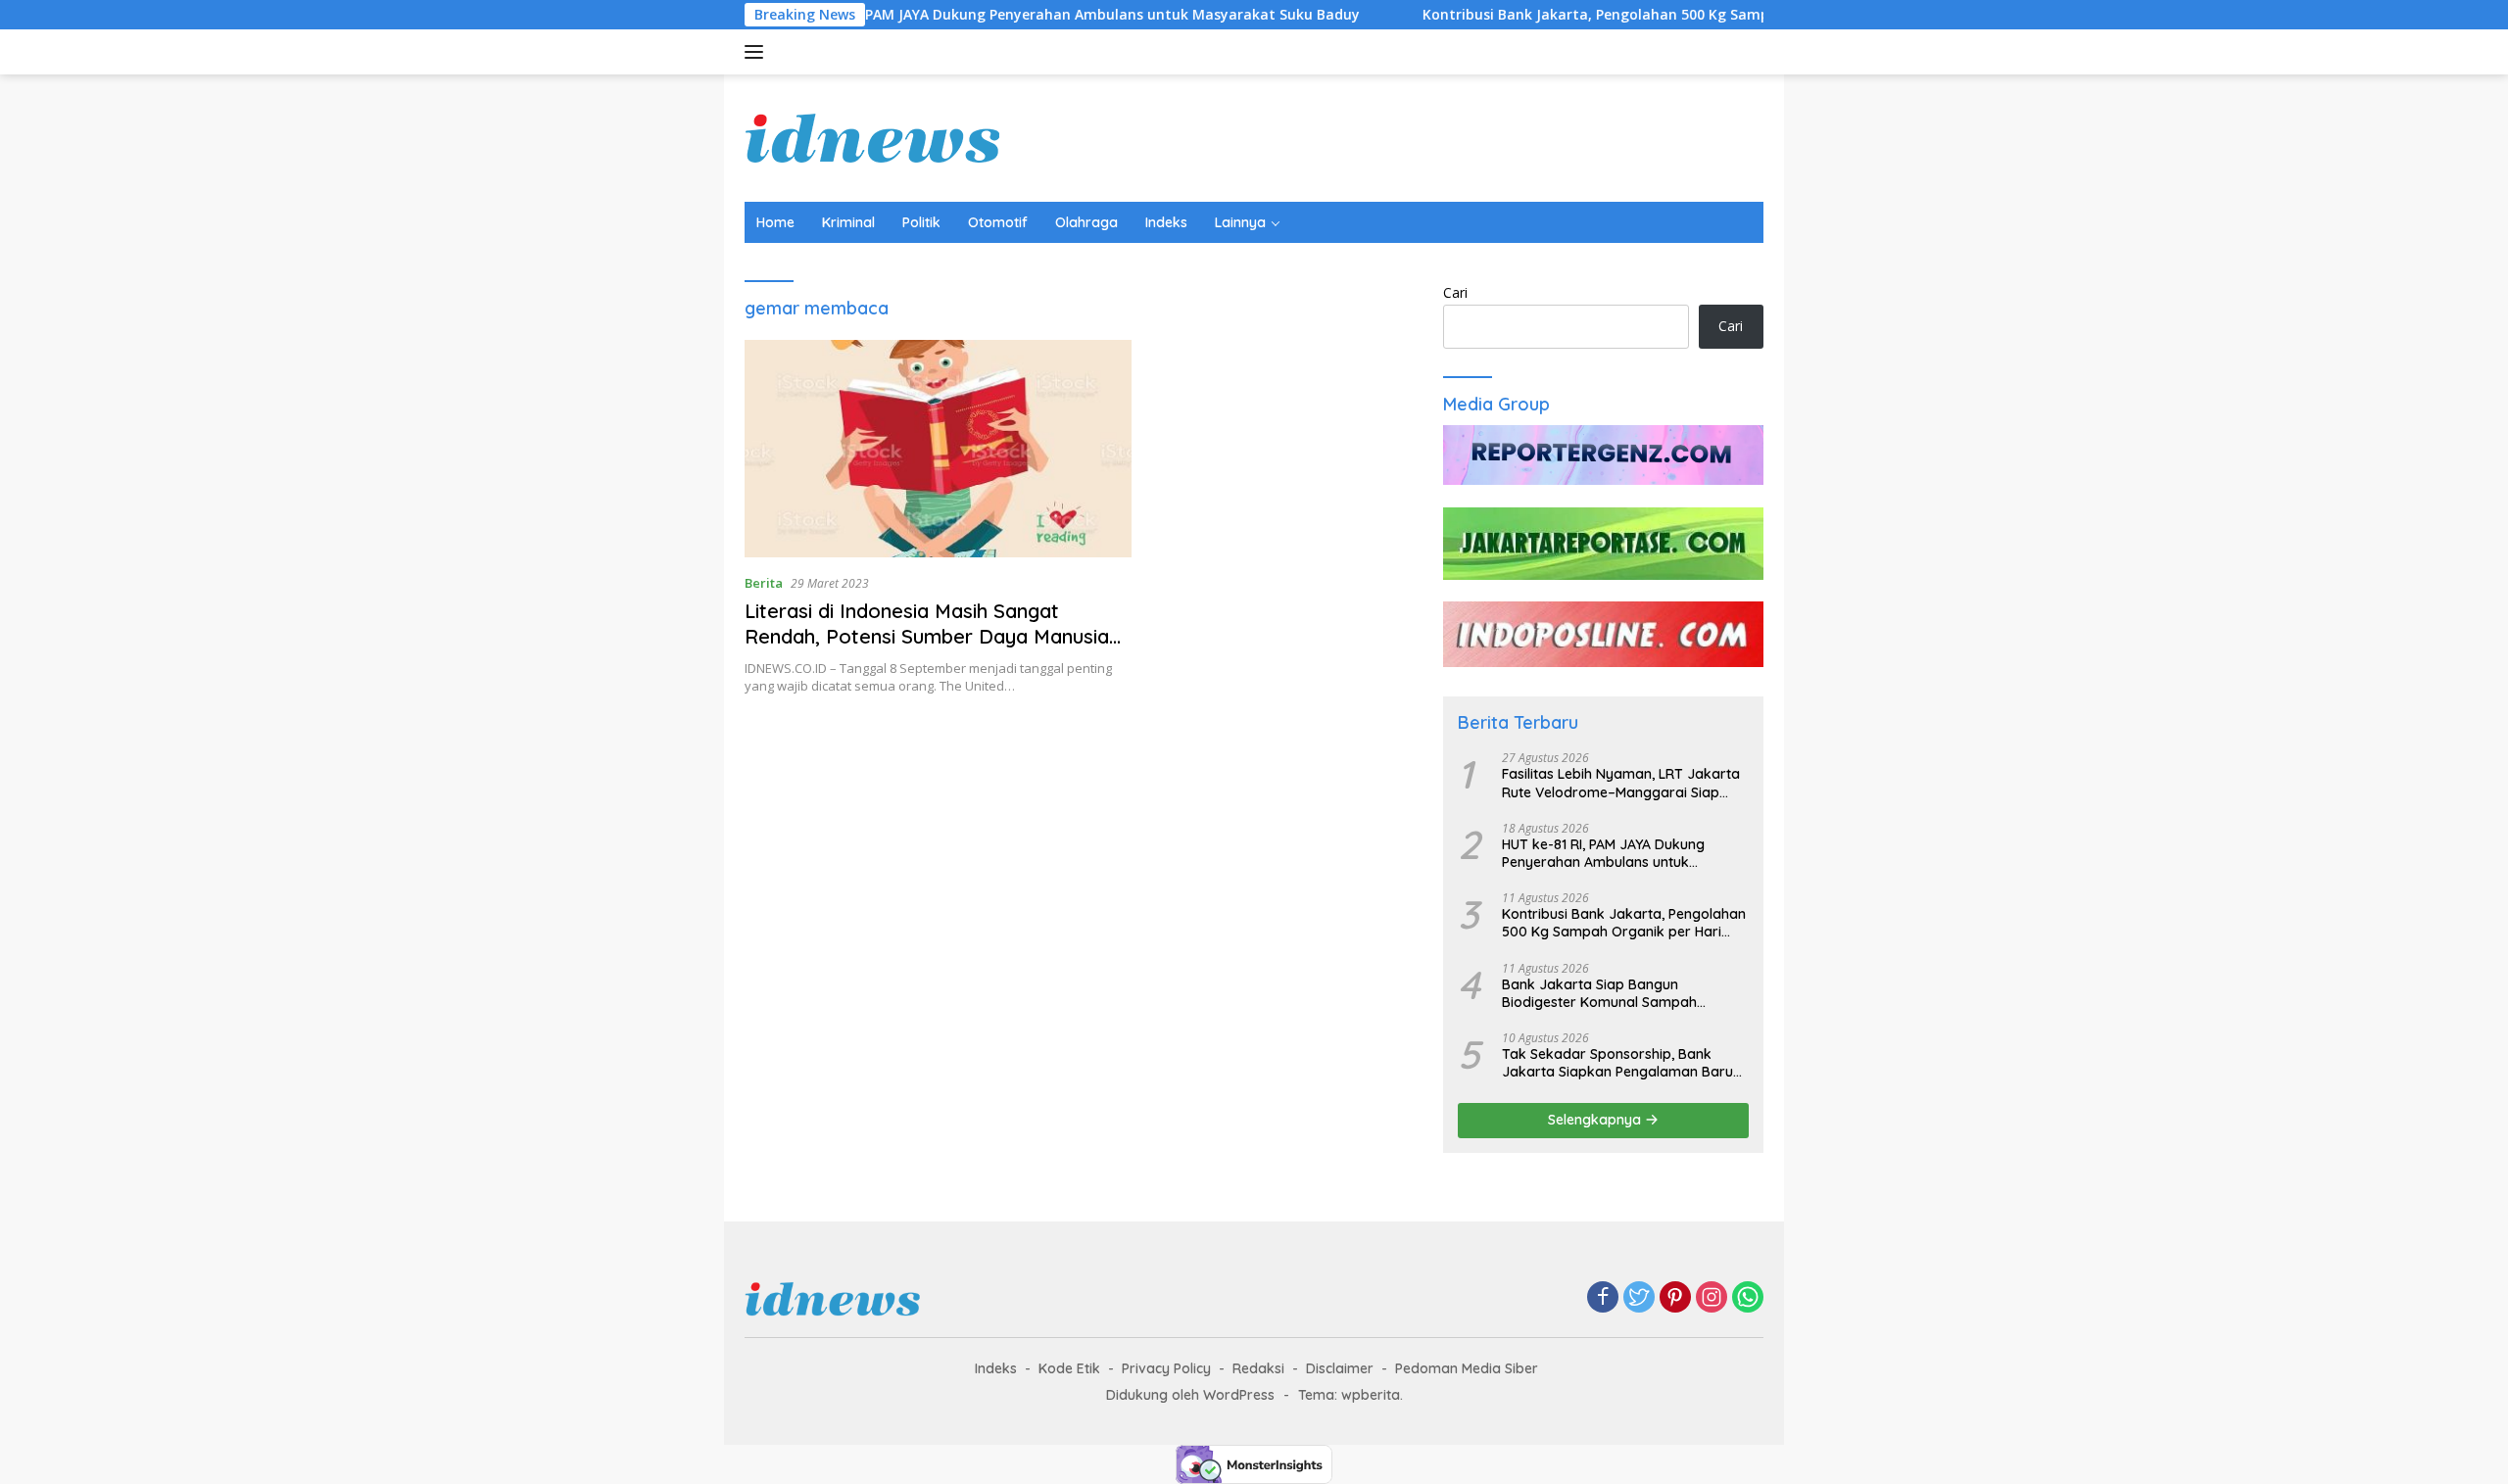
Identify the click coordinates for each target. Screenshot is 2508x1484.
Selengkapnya (1596, 1120)
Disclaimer (1340, 1368)
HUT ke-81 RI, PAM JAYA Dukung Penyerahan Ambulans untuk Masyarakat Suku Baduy (1006, 15)
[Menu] (758, 52)
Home (775, 222)
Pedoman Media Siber (1467, 1368)
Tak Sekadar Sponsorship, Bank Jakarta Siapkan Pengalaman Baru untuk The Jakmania (1617, 1063)
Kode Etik (1069, 1368)
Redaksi (1258, 1368)
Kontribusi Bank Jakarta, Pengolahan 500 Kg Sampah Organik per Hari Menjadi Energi (1658, 15)
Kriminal (848, 222)
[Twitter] (1639, 1298)
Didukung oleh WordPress (1190, 1395)
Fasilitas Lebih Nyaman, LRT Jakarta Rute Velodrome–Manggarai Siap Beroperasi (1621, 783)
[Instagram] (1712, 1298)
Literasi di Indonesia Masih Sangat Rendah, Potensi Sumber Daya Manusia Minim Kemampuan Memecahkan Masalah (927, 649)
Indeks (1166, 222)
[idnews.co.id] (873, 137)
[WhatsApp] (1748, 1298)
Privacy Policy (1166, 1368)
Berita (764, 583)
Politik (921, 222)
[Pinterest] (1675, 1298)
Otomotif (998, 222)
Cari (1455, 292)
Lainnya (1240, 222)
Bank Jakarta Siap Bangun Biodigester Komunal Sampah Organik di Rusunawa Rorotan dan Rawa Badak (1616, 993)
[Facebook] (1603, 1298)
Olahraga (1086, 222)
